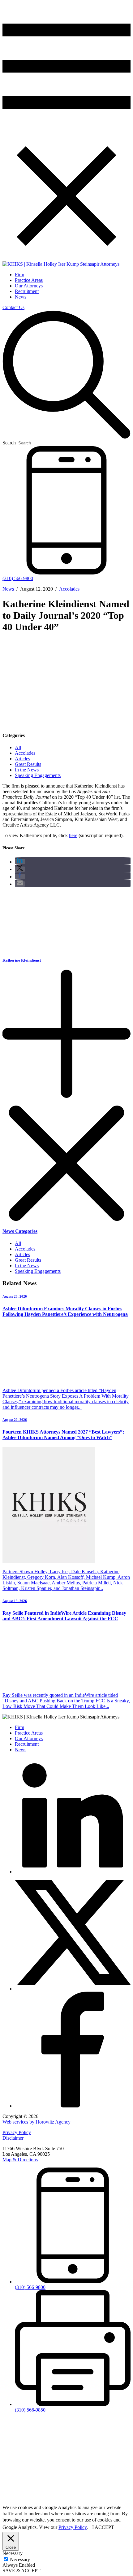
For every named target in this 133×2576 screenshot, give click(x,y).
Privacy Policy (17, 2132)
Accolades (69, 589)
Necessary (20, 2559)
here (73, 835)
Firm (19, 275)
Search (9, 443)
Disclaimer (13, 2138)
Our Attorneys (29, 286)
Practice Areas (29, 280)
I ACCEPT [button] (103, 2527)
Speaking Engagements (38, 775)
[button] (20, 862)
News (21, 297)
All (18, 747)
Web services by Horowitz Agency (36, 2122)
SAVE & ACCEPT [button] (21, 2571)
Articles (22, 759)
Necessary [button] (13, 2553)
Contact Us (13, 307)
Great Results (28, 764)
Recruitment (27, 291)
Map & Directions (20, 2160)
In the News (27, 770)
